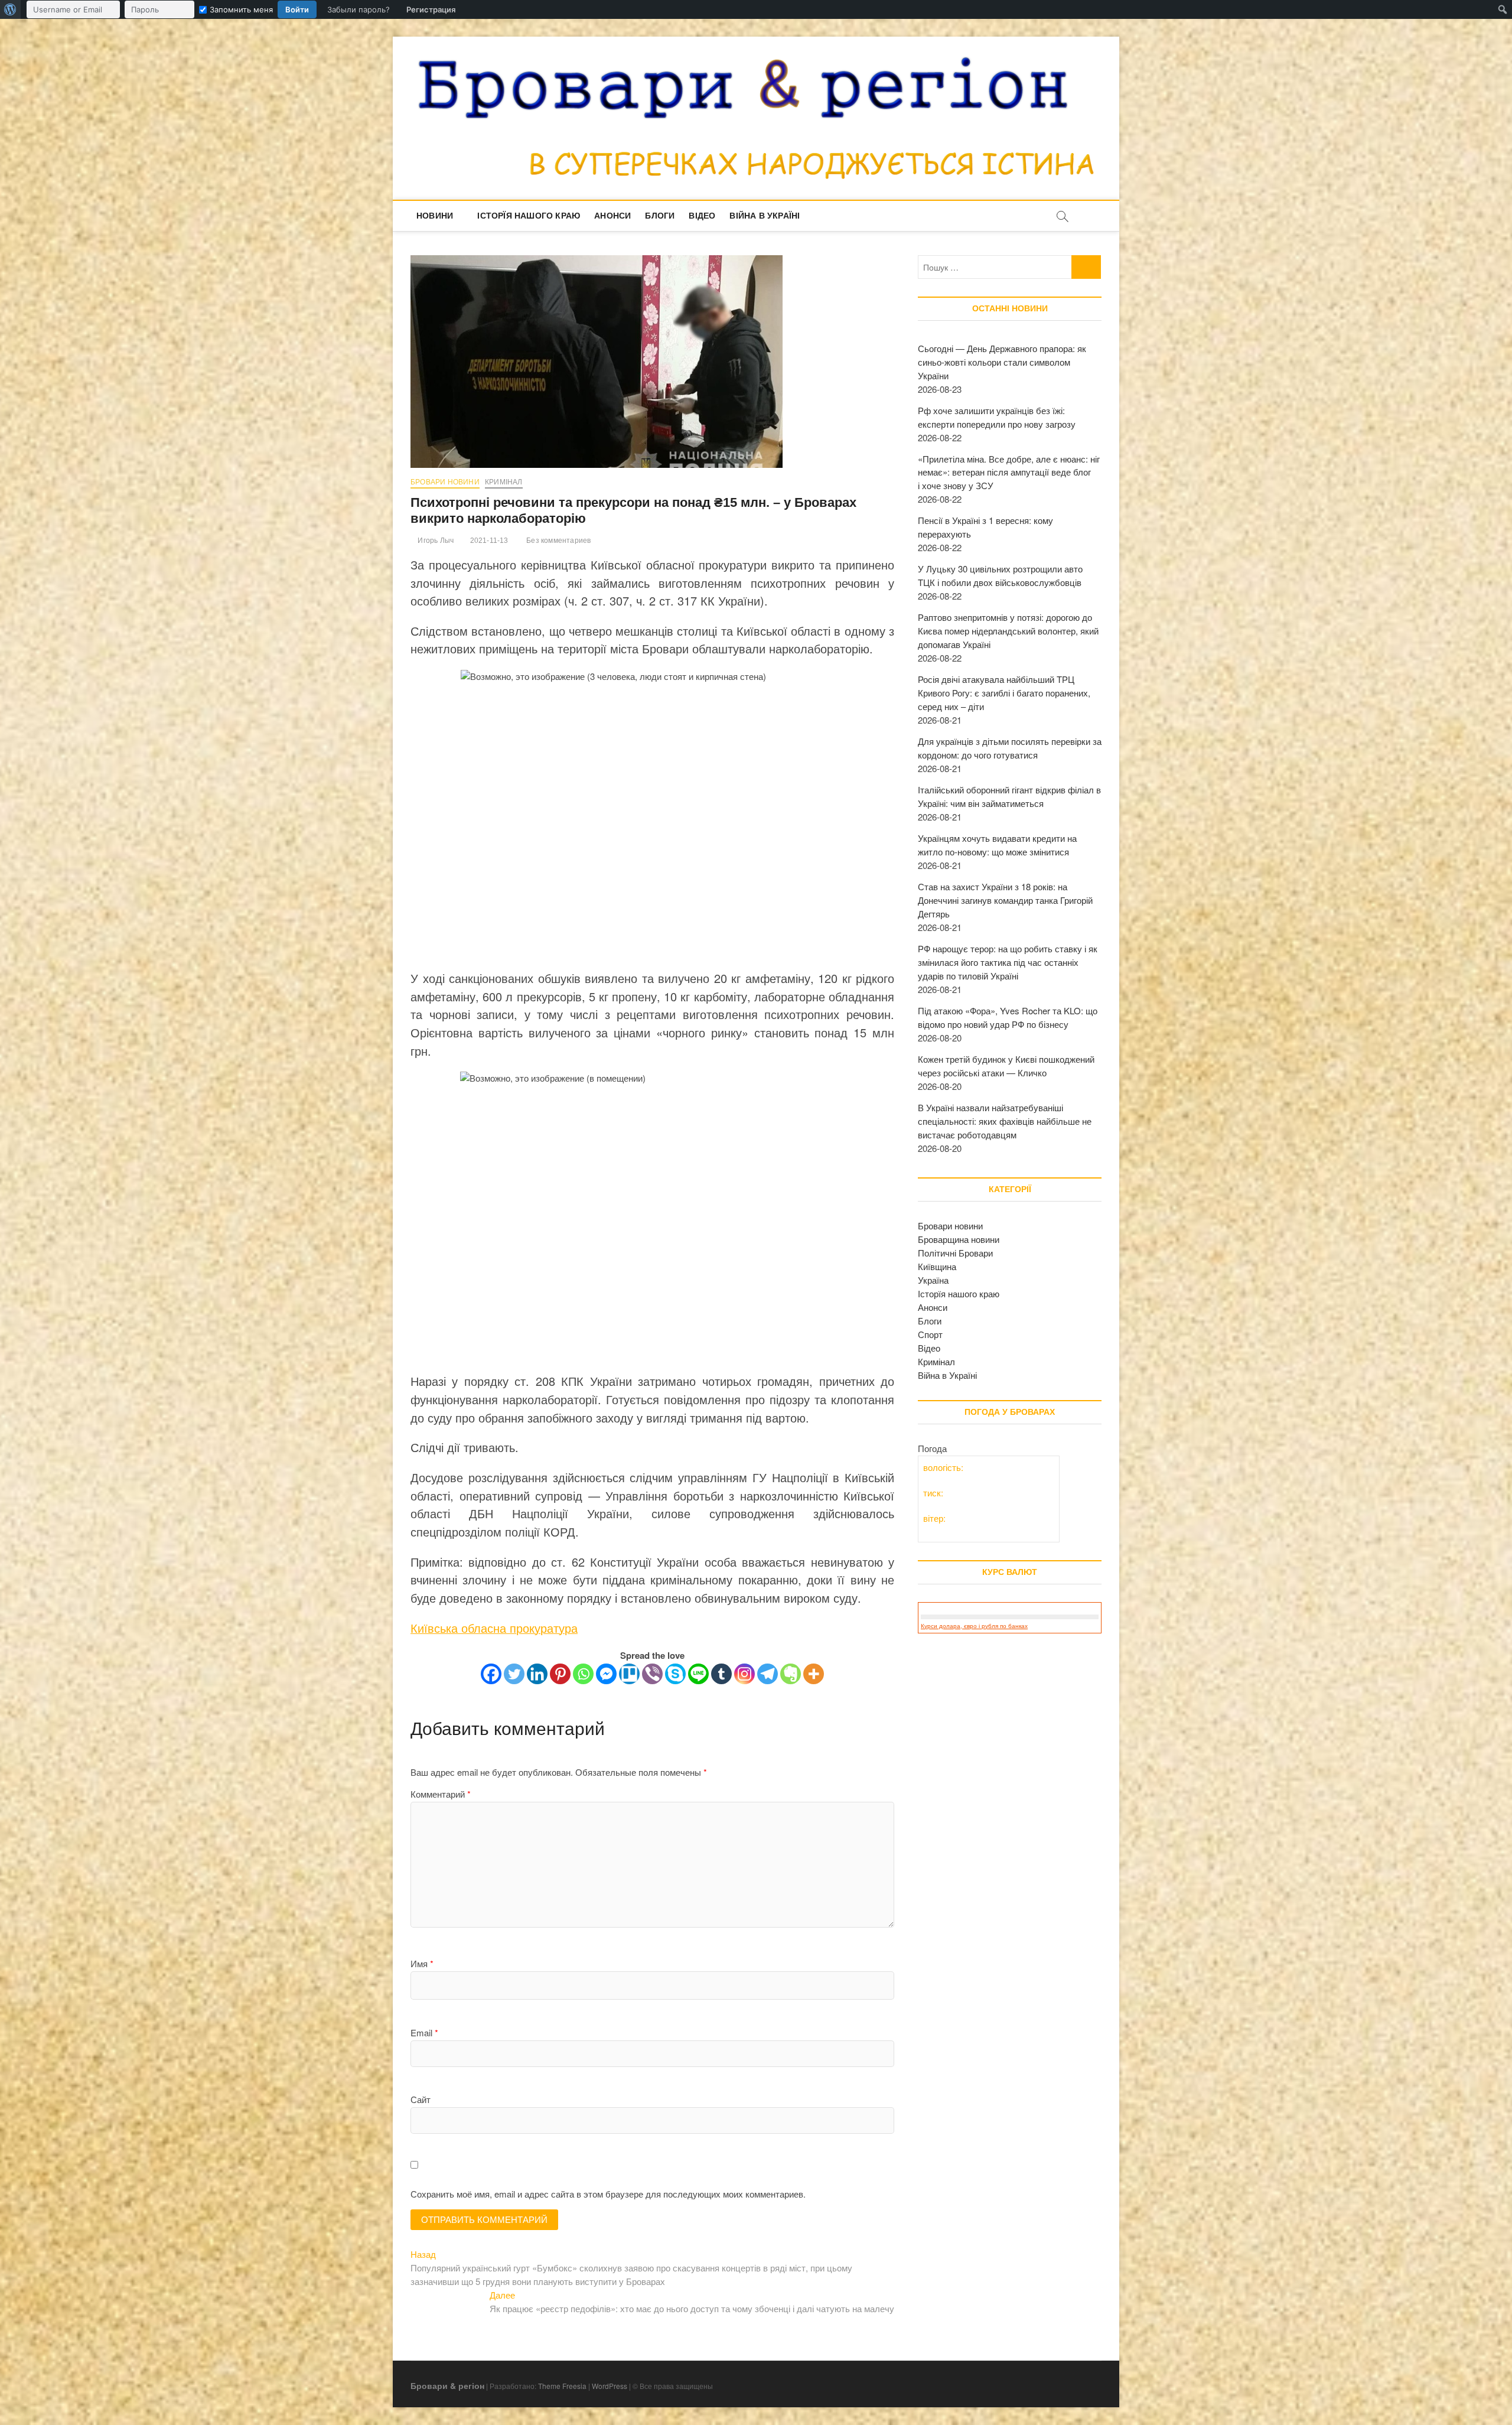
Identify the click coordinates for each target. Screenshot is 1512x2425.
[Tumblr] (721, 1674)
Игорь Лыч (435, 541)
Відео (702, 216)
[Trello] (629, 1674)
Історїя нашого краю (529, 216)
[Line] (698, 1674)
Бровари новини (445, 482)
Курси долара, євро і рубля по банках (974, 1626)
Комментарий (441, 1794)
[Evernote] (791, 1674)
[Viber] (652, 1674)
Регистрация (431, 9)
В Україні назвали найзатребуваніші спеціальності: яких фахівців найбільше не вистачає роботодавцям (1005, 1121)
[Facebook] (491, 1674)
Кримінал (504, 482)
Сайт (421, 2099)
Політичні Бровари (955, 1253)
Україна (933, 1280)
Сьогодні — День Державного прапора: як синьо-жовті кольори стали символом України (1002, 362)
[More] (814, 1674)
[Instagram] (744, 1674)
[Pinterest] (560, 1674)
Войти (297, 9)
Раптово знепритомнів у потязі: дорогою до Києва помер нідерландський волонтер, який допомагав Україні (1008, 631)
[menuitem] (10, 9)
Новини (435, 216)
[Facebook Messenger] (606, 1674)
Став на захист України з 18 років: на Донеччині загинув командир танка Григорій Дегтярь (1005, 900)
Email (424, 2032)
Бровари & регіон (447, 2385)
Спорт (930, 1334)
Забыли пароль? (359, 9)
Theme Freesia (562, 2386)
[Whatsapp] (583, 1674)
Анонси (612, 216)
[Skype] (675, 1674)
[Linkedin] (537, 1674)
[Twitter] (514, 1674)
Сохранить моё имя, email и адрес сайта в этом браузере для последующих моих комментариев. (608, 2194)
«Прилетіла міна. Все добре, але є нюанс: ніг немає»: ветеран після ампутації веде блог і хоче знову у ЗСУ (1009, 472)
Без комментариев (558, 541)
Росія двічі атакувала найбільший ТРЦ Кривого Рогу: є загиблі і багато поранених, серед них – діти (1004, 693)
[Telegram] (768, 1674)
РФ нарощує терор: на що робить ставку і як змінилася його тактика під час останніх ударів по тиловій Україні (1008, 962)
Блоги (660, 216)
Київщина (937, 1266)
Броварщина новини (959, 1239)
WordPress (610, 2386)
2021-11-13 (488, 541)
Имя (422, 1963)
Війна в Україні (765, 216)
